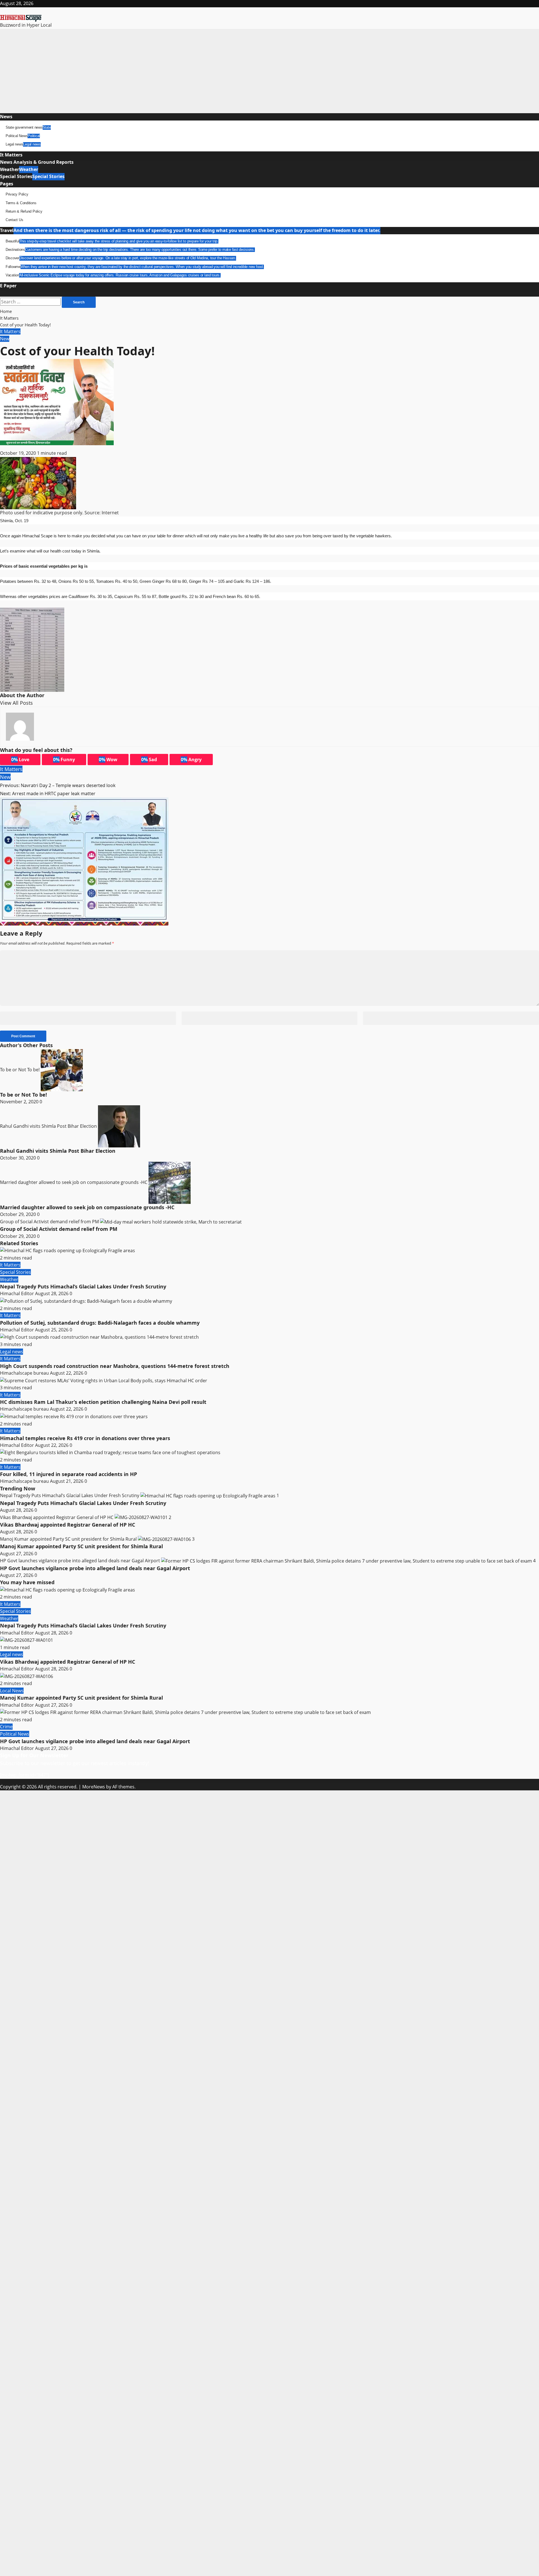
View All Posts (16, 703)
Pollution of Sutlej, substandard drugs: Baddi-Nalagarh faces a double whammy (100, 1323)
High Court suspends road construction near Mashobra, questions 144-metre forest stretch (115, 1366)
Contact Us (14, 220)
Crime (6, 1727)
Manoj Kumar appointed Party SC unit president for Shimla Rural (69, 1539)
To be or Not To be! (20, 1070)
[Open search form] (3, 293)
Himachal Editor (18, 1293)
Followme (135, 267)
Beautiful (112, 241)
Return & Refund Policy (24, 211)
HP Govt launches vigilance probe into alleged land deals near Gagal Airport (81, 1561)
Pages (7, 184)
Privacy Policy (17, 194)
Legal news (23, 144)
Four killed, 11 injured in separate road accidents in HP (68, 1474)
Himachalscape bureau (25, 1373)
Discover (121, 258)
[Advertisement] (269, 71)
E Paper (8, 286)
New (5, 339)
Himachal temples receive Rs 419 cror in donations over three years (85, 1438)
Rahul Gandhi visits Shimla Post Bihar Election (49, 1126)
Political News (23, 136)
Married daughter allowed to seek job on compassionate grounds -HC (74, 1182)
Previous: (58, 785)
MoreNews (94, 1787)
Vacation (113, 275)
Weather (19, 169)
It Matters (11, 155)
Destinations (130, 250)
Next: (48, 794)
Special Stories (32, 176)
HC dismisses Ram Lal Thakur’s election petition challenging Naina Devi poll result (103, 1402)
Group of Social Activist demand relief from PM (50, 1222)
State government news (28, 127)
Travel (190, 230)
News (6, 117)
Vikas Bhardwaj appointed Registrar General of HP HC (57, 1517)
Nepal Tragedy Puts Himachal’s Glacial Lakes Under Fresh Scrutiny (83, 1286)
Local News (12, 1691)
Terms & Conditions (21, 203)
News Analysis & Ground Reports (37, 162)
